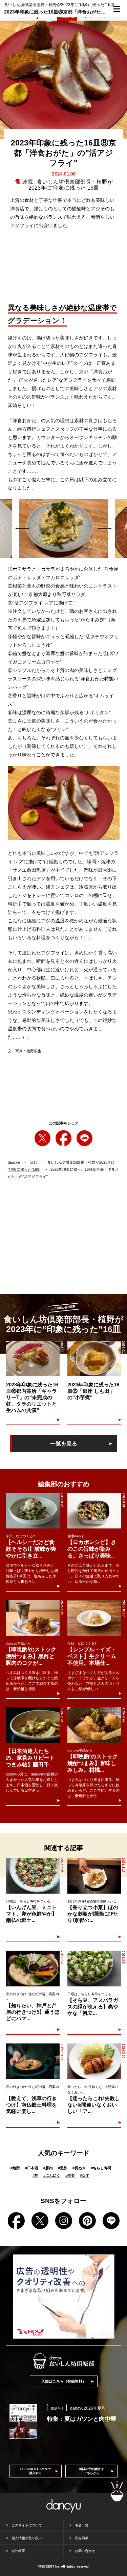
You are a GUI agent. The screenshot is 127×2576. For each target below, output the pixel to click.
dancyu (14, 1162)
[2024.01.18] (33, 1359)
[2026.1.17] (94, 1876)
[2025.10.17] (94, 1618)
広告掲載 (82, 2538)
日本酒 (32, 2168)
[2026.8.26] (94, 1725)
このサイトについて (27, 2525)
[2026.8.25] (33, 1511)
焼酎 (15, 2168)
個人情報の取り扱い (27, 2538)
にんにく (52, 2175)
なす (85, 2175)
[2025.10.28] (33, 2061)
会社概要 (18, 2551)
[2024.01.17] (94, 1359)
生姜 (70, 2175)
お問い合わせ (85, 2551)
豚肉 (48, 2168)
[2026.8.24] (94, 1511)
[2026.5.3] (94, 1968)
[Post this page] (43, 1138)
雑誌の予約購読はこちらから (91, 2471)
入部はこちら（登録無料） (64, 2381)
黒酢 (63, 2168)
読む (34, 1162)
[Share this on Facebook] (63, 1138)
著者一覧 (82, 2525)
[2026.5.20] (94, 2061)
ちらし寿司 (101, 2168)
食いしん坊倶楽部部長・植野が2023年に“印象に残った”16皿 (71, 185)
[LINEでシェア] (84, 1138)
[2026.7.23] (33, 1968)
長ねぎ (79, 2168)
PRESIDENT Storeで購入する (36, 2471)
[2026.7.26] (33, 1876)
